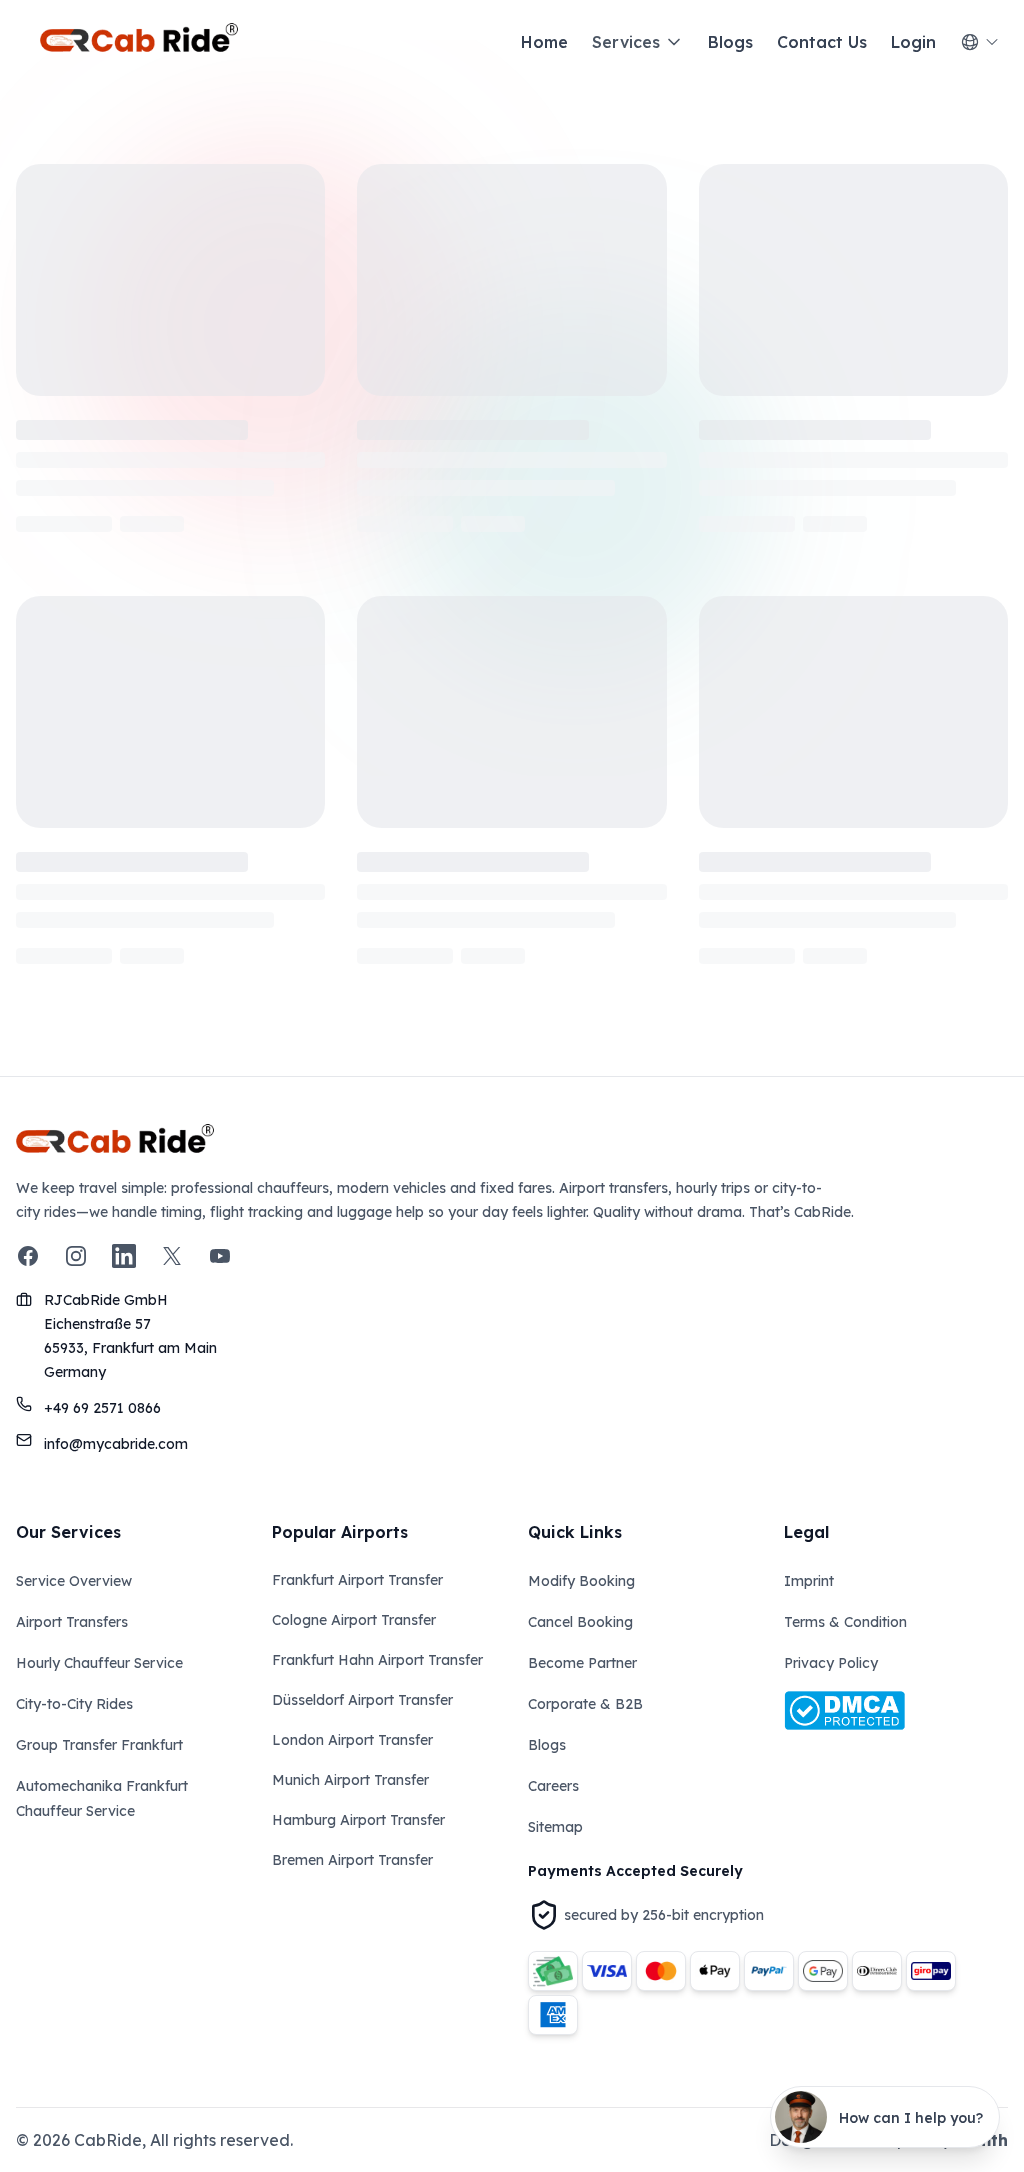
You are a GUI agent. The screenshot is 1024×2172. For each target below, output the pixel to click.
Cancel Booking (580, 1622)
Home (544, 42)
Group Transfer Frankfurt (99, 1745)
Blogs (730, 42)
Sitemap (555, 1827)
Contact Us (822, 42)
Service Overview (74, 1581)
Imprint (809, 1581)
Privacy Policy (831, 1663)
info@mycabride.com (116, 1444)
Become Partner (582, 1663)
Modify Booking (581, 1581)
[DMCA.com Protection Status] (896, 1710)
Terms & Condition (845, 1622)
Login (913, 42)
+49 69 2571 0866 (102, 1408)
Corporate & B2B (585, 1704)
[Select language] (980, 42)
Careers (553, 1786)
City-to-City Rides (74, 1704)
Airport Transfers (72, 1622)
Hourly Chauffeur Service (99, 1663)
